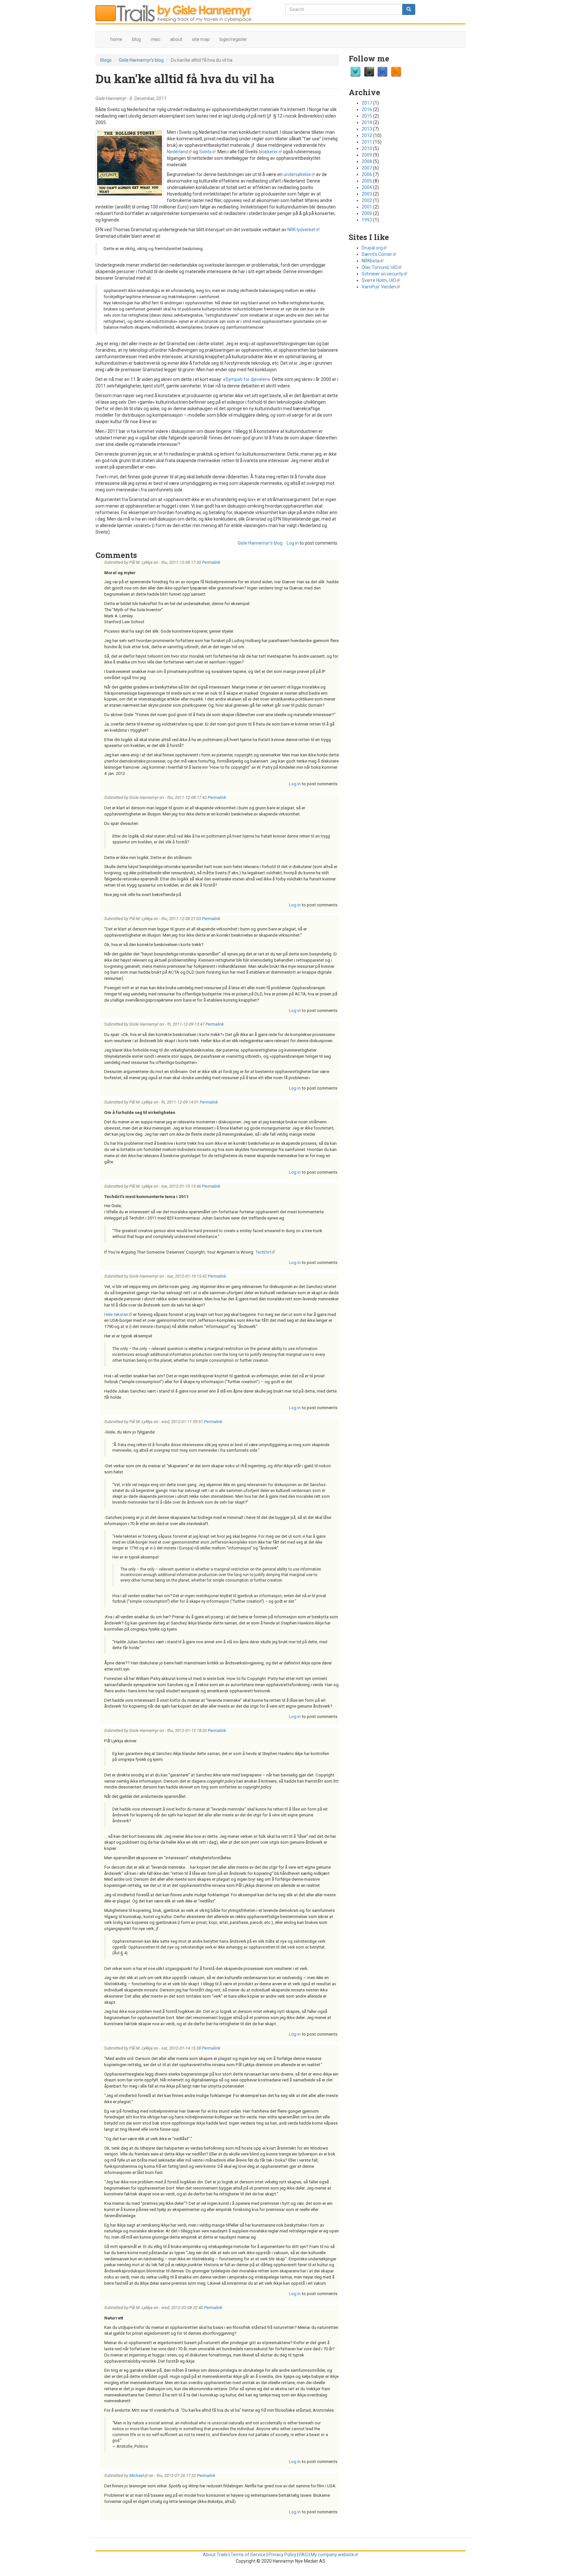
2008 (367, 161)
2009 (367, 155)
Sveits (207, 152)
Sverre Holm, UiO (381, 280)
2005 (367, 181)
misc (156, 39)
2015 (367, 116)
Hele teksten (118, 1314)
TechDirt (265, 1252)
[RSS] (396, 72)
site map (201, 39)
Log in (293, 543)
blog (137, 39)
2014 (367, 122)
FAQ (304, 2555)
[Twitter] (355, 72)
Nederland (179, 152)
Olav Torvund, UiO (382, 267)
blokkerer (270, 152)
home (116, 39)
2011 (367, 142)
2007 (367, 168)
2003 (367, 194)
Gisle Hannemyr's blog (141, 60)
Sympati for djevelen (247, 379)
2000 (367, 213)
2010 (367, 148)
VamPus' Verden (381, 287)
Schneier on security (384, 274)
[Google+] (369, 72)
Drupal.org (374, 248)
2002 (367, 200)
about (176, 39)
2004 (367, 187)
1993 (367, 220)
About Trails (215, 2555)
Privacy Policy (282, 2555)
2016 (367, 109)
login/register (233, 39)
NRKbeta (373, 261)
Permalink (211, 562)
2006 (367, 174)
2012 (367, 135)
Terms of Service (248, 2555)
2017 (367, 103)
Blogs (106, 60)
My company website (334, 2555)
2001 (367, 207)
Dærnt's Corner (379, 254)
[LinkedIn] (382, 72)
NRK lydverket (303, 230)
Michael (138, 2475)
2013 (367, 129)
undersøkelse (299, 174)
